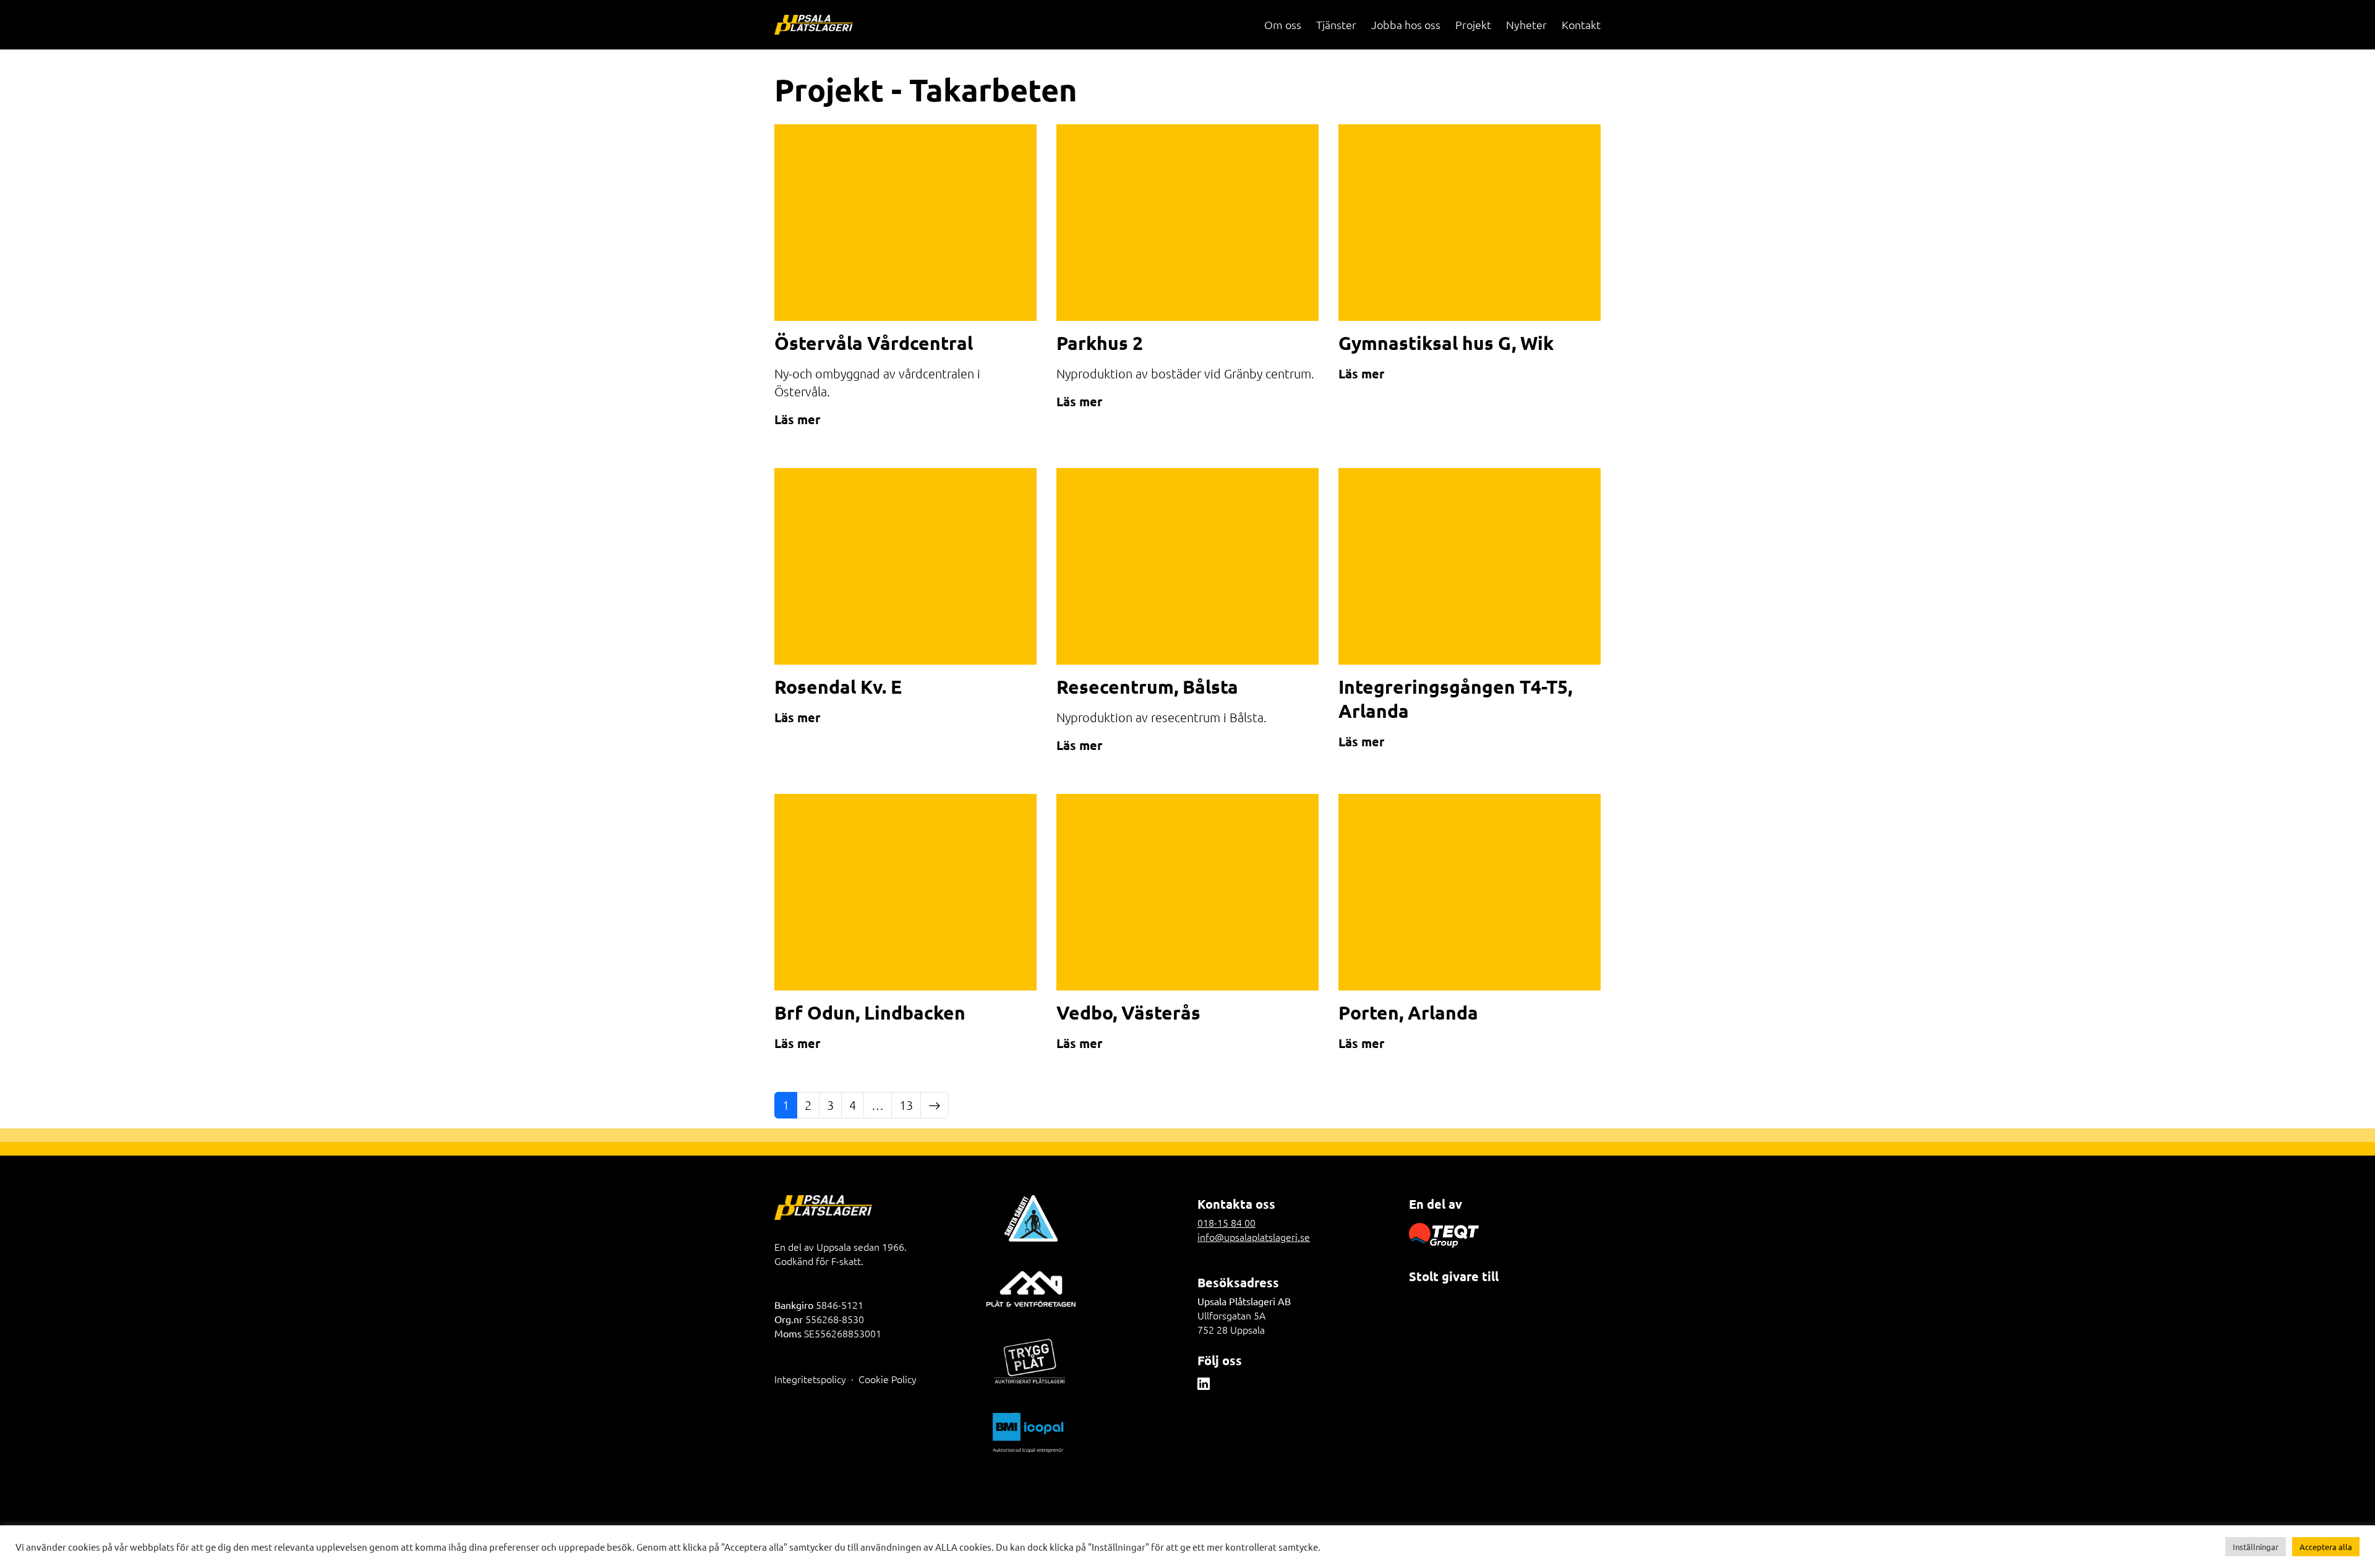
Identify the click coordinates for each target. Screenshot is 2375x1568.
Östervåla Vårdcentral (874, 343)
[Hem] (814, 25)
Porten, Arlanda (1408, 1012)
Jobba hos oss (1406, 24)
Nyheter (1526, 24)
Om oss (1283, 24)
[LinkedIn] (1204, 1383)
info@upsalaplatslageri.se (1254, 1237)
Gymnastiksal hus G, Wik (1446, 343)
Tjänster (1336, 24)
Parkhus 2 (1100, 343)
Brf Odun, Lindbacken (870, 1012)
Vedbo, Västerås (1128, 1012)
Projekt (1473, 24)
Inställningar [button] (2256, 1547)
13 (906, 1105)
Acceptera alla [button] (2326, 1547)
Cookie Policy (888, 1379)
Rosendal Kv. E (838, 687)
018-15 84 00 (1226, 1222)
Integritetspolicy (810, 1379)
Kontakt (1581, 24)
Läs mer (797, 419)
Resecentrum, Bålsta (1147, 687)
